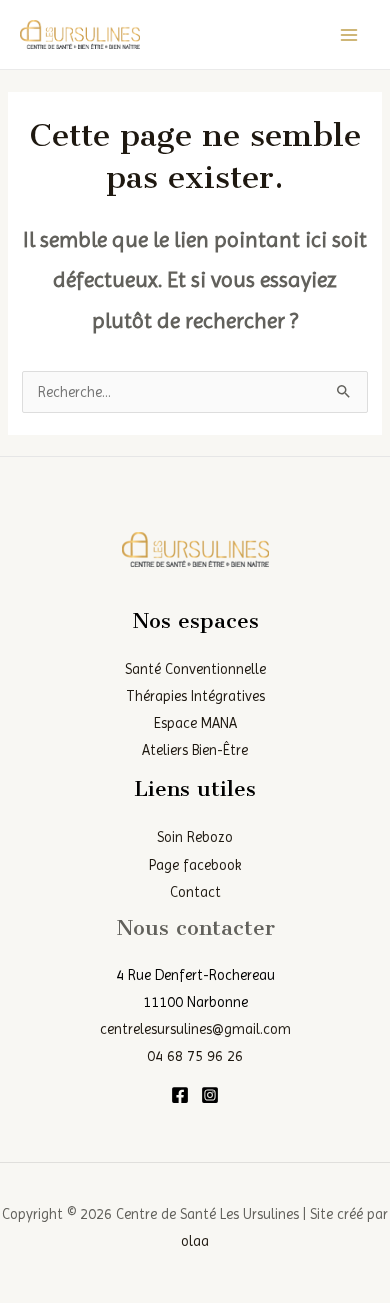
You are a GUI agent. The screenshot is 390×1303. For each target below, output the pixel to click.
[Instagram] (210, 1095)
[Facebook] (180, 1095)
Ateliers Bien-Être (195, 750)
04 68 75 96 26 (195, 1056)
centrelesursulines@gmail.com (195, 1029)
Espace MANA (195, 723)
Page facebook (195, 865)
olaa (195, 1241)
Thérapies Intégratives (195, 696)
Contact (195, 892)
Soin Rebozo (195, 837)
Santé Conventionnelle (195, 669)
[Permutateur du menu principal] (349, 35)
